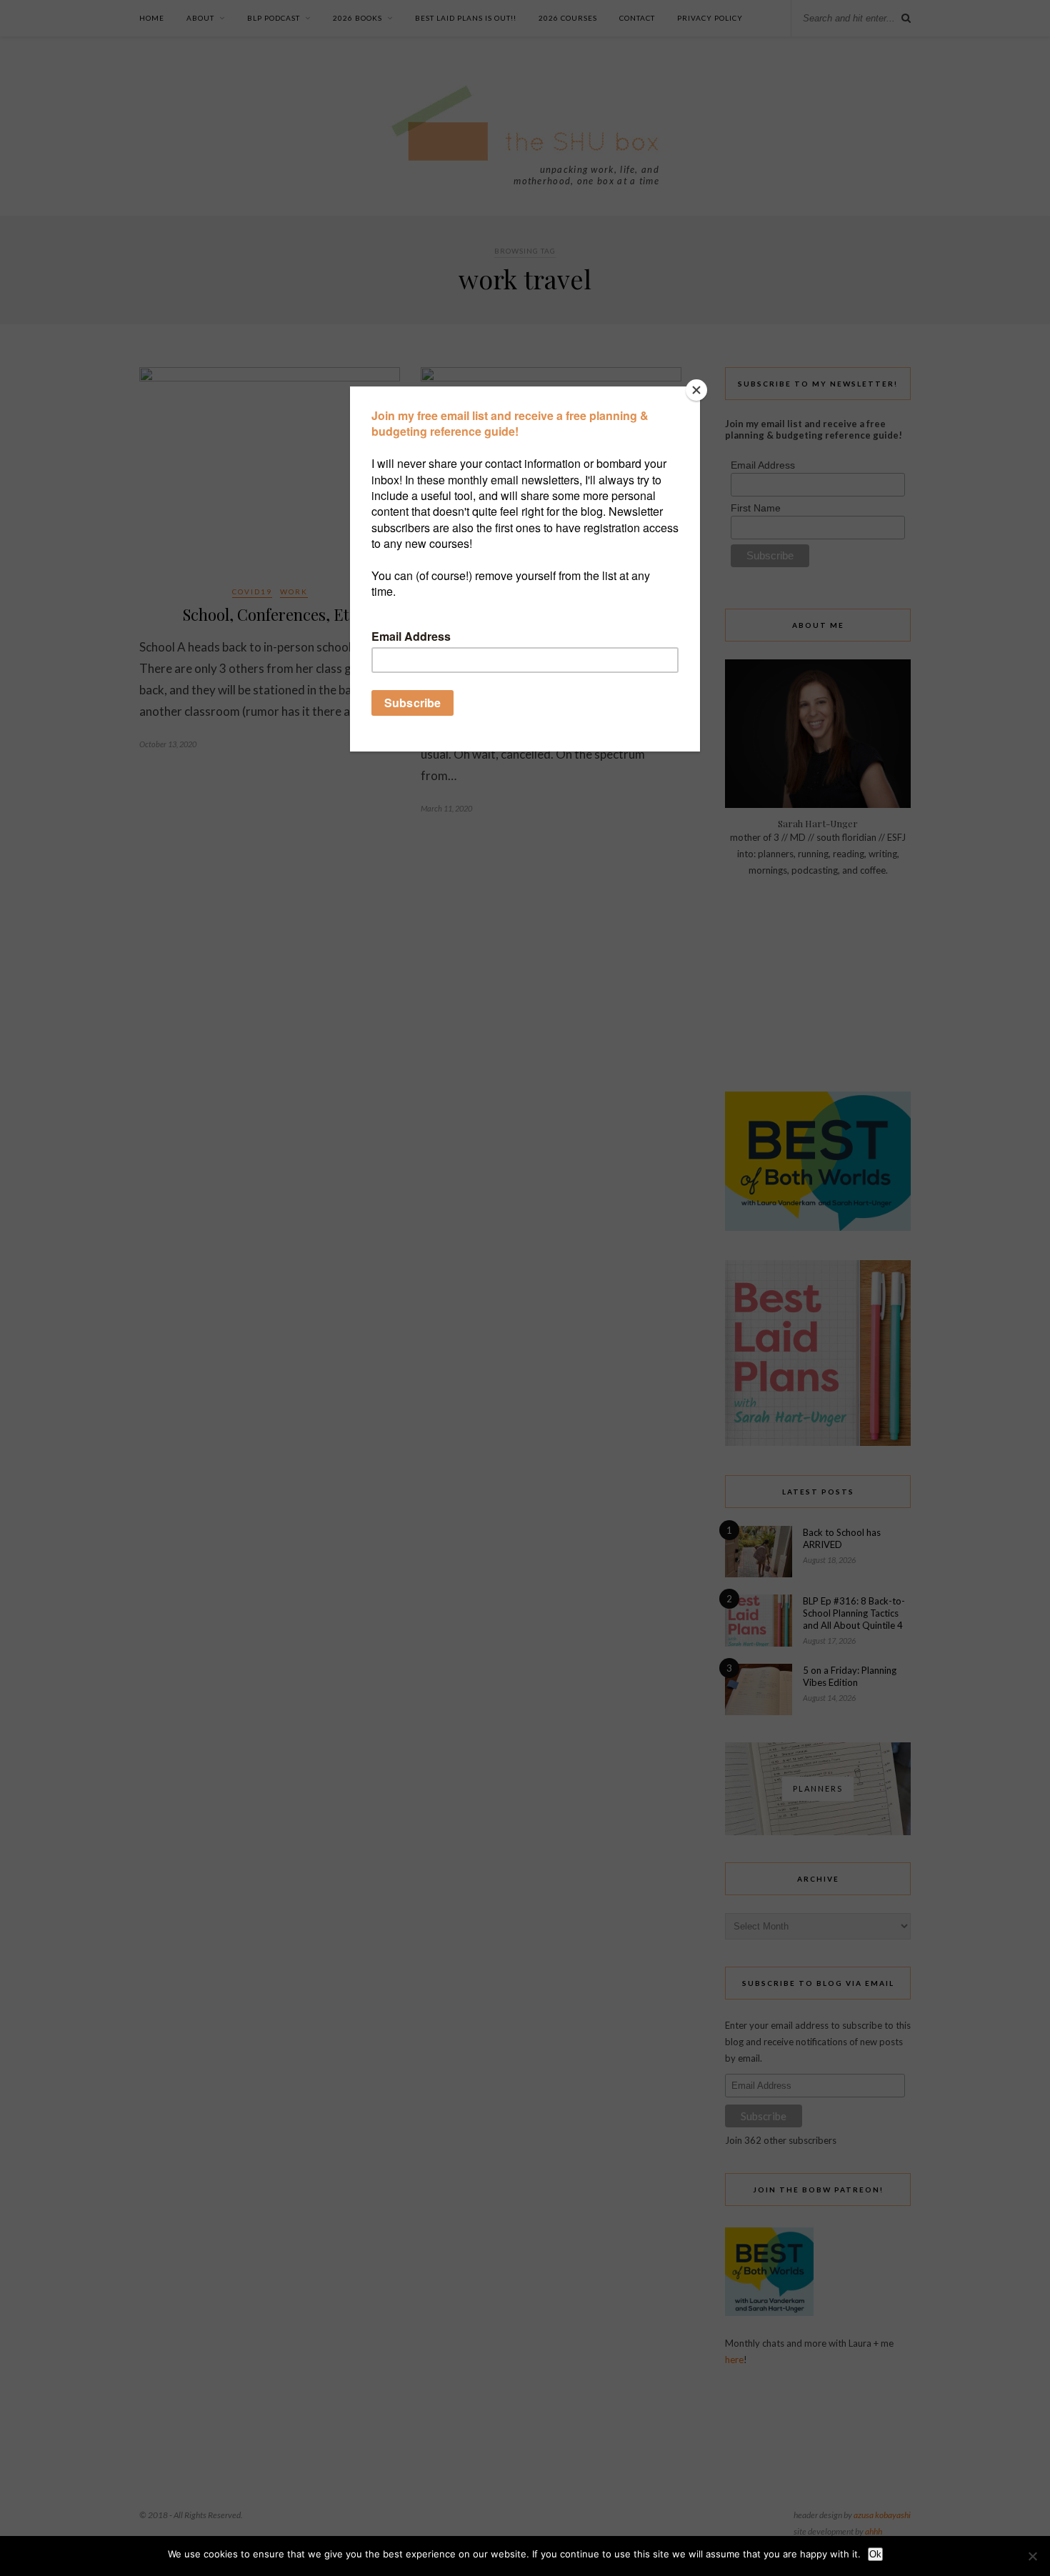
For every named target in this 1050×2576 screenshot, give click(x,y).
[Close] (696, 390)
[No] (1032, 2556)
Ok (875, 2554)
